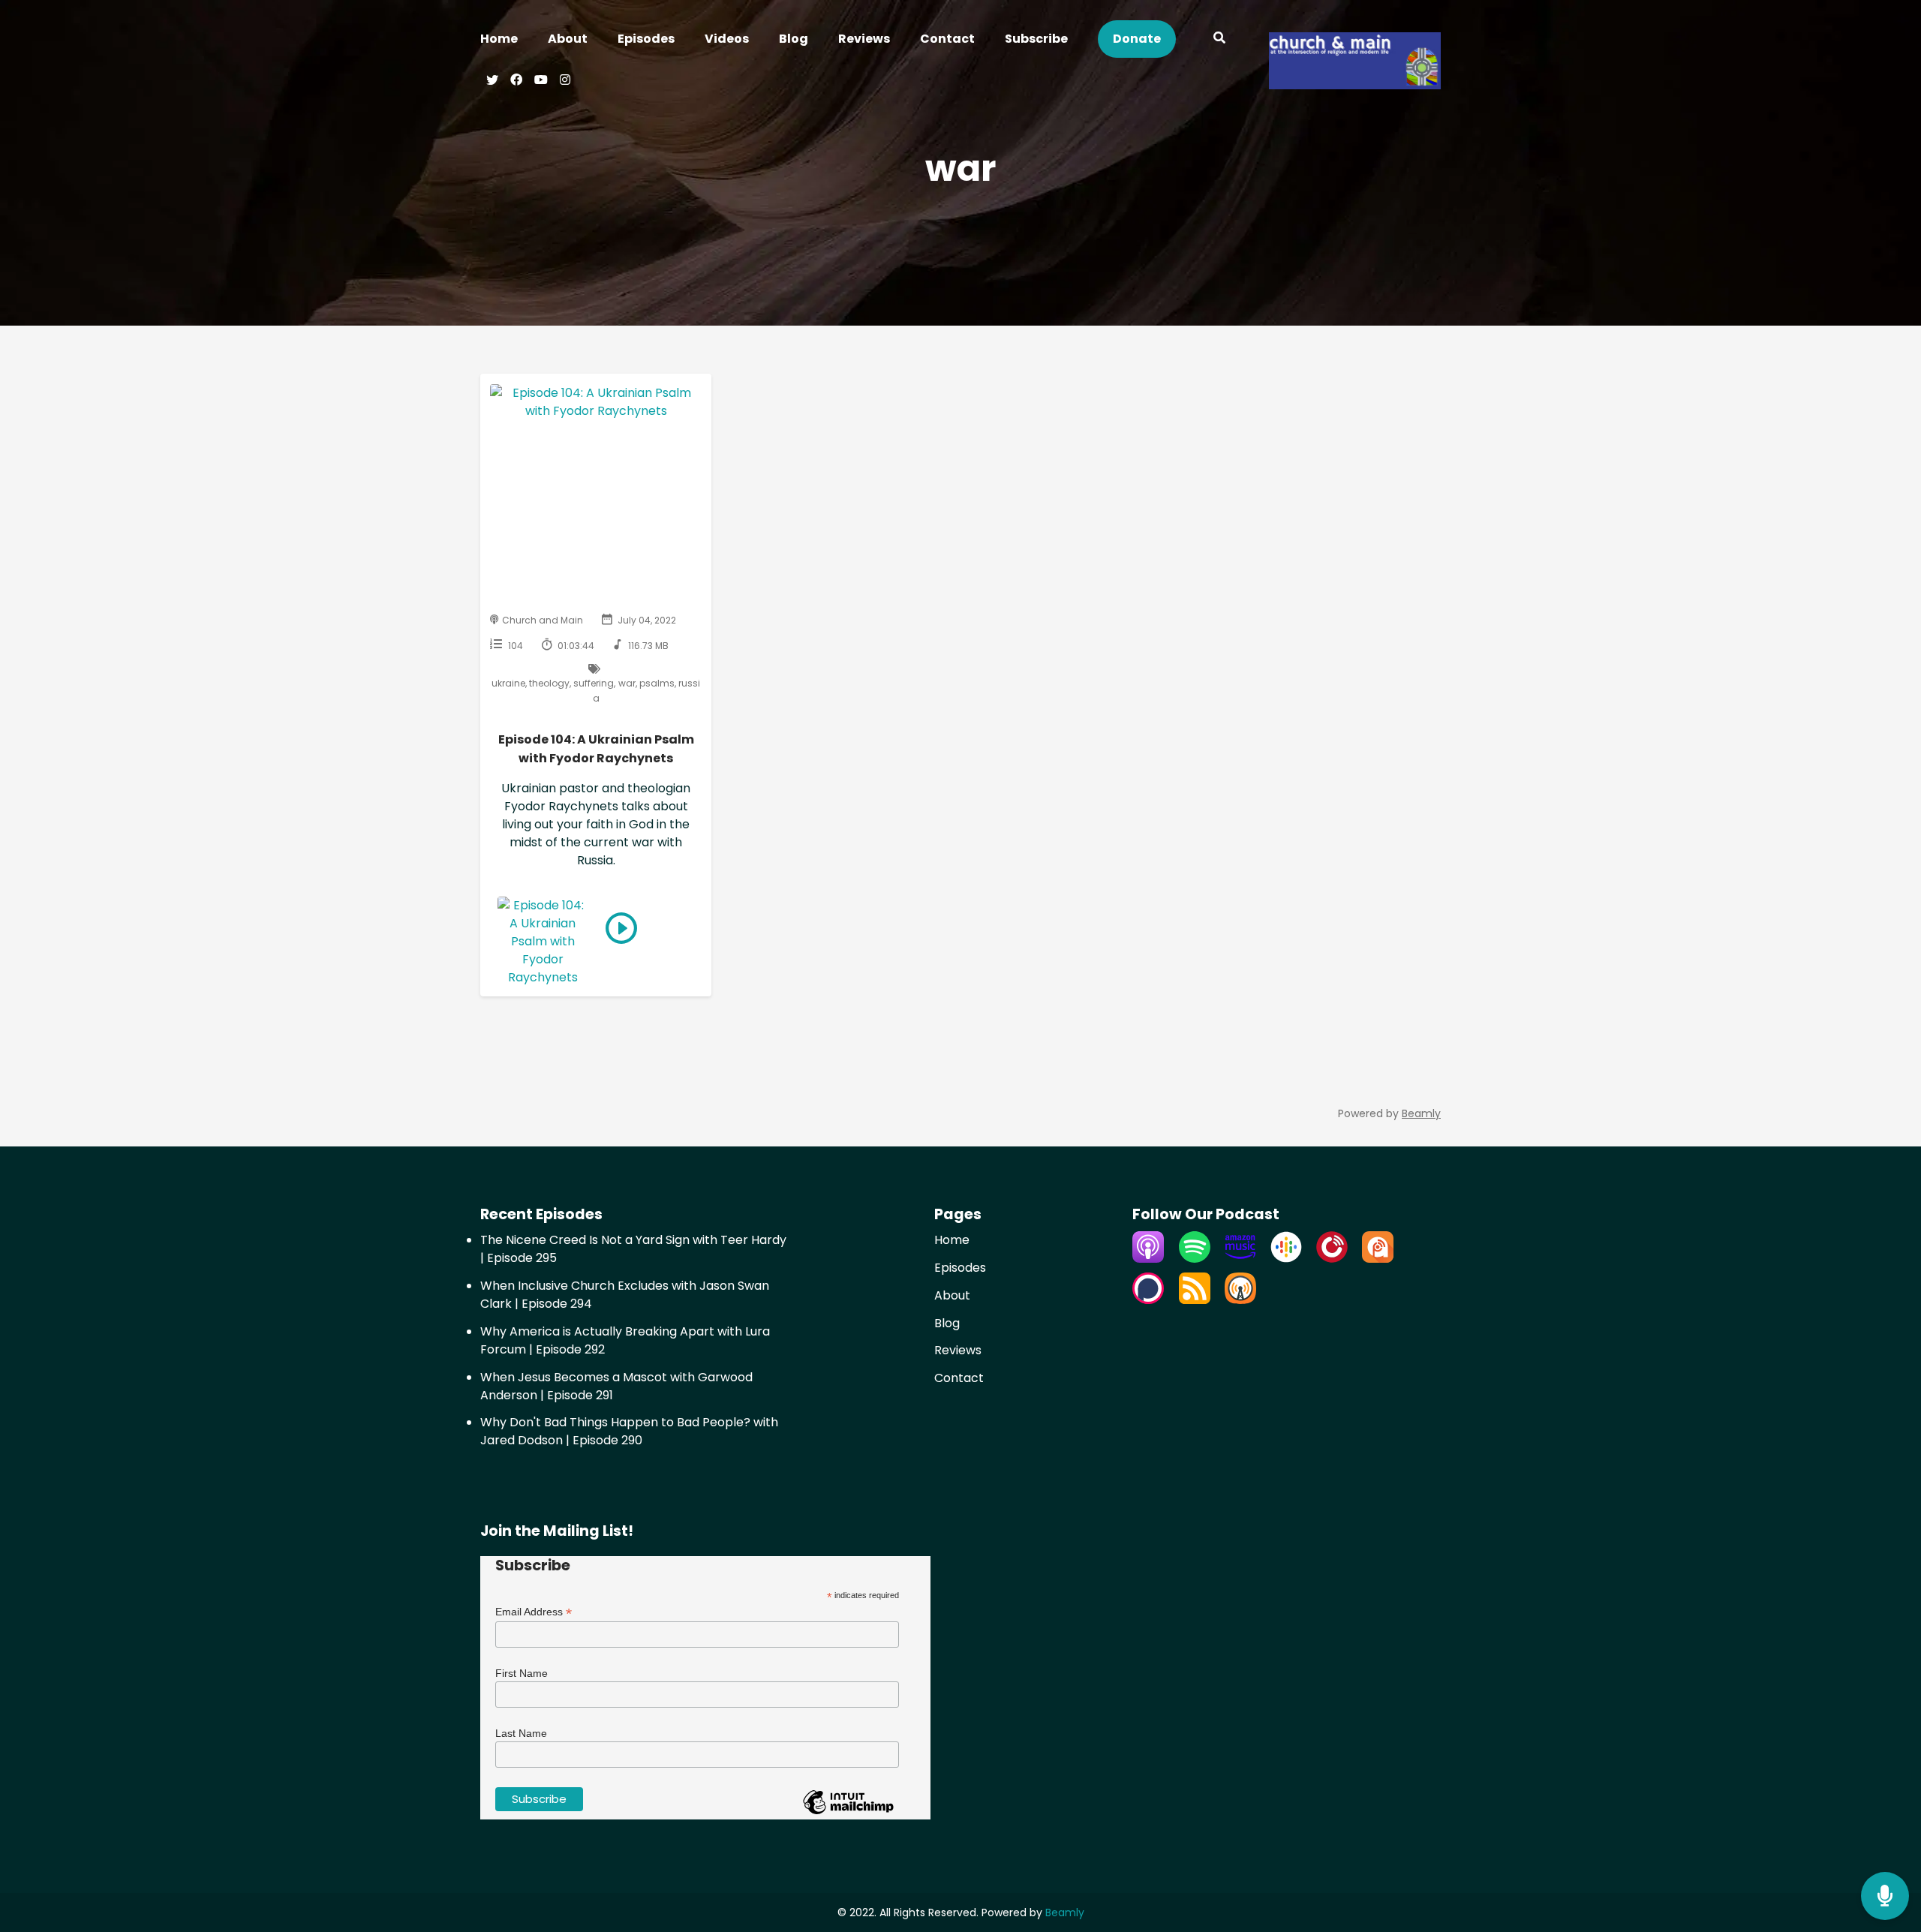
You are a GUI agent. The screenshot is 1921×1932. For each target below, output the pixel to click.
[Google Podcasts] (1286, 1259)
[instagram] (563, 82)
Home (499, 39)
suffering (594, 683)
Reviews (864, 39)
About (568, 39)
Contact (947, 39)
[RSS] (1195, 1300)
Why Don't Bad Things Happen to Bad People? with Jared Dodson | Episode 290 (629, 1431)
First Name (522, 1673)
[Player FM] (1332, 1259)
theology (549, 683)
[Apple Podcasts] (1148, 1259)
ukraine (508, 683)
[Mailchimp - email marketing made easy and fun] (848, 1813)
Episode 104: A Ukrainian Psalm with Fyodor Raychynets (596, 749)
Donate (1137, 39)
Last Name (521, 1733)
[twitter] (492, 82)
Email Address (534, 1612)
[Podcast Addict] (1378, 1259)
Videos (727, 39)
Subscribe (1036, 39)
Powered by (1389, 1113)
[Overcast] (1240, 1300)
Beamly (1065, 1912)
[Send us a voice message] (1885, 1896)
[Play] (621, 928)
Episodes (646, 39)
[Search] (1220, 40)
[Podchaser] (1148, 1300)
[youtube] (541, 82)
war (627, 683)
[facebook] (516, 82)
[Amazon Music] (1240, 1259)
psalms (657, 683)
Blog (794, 39)
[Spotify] (1195, 1259)
